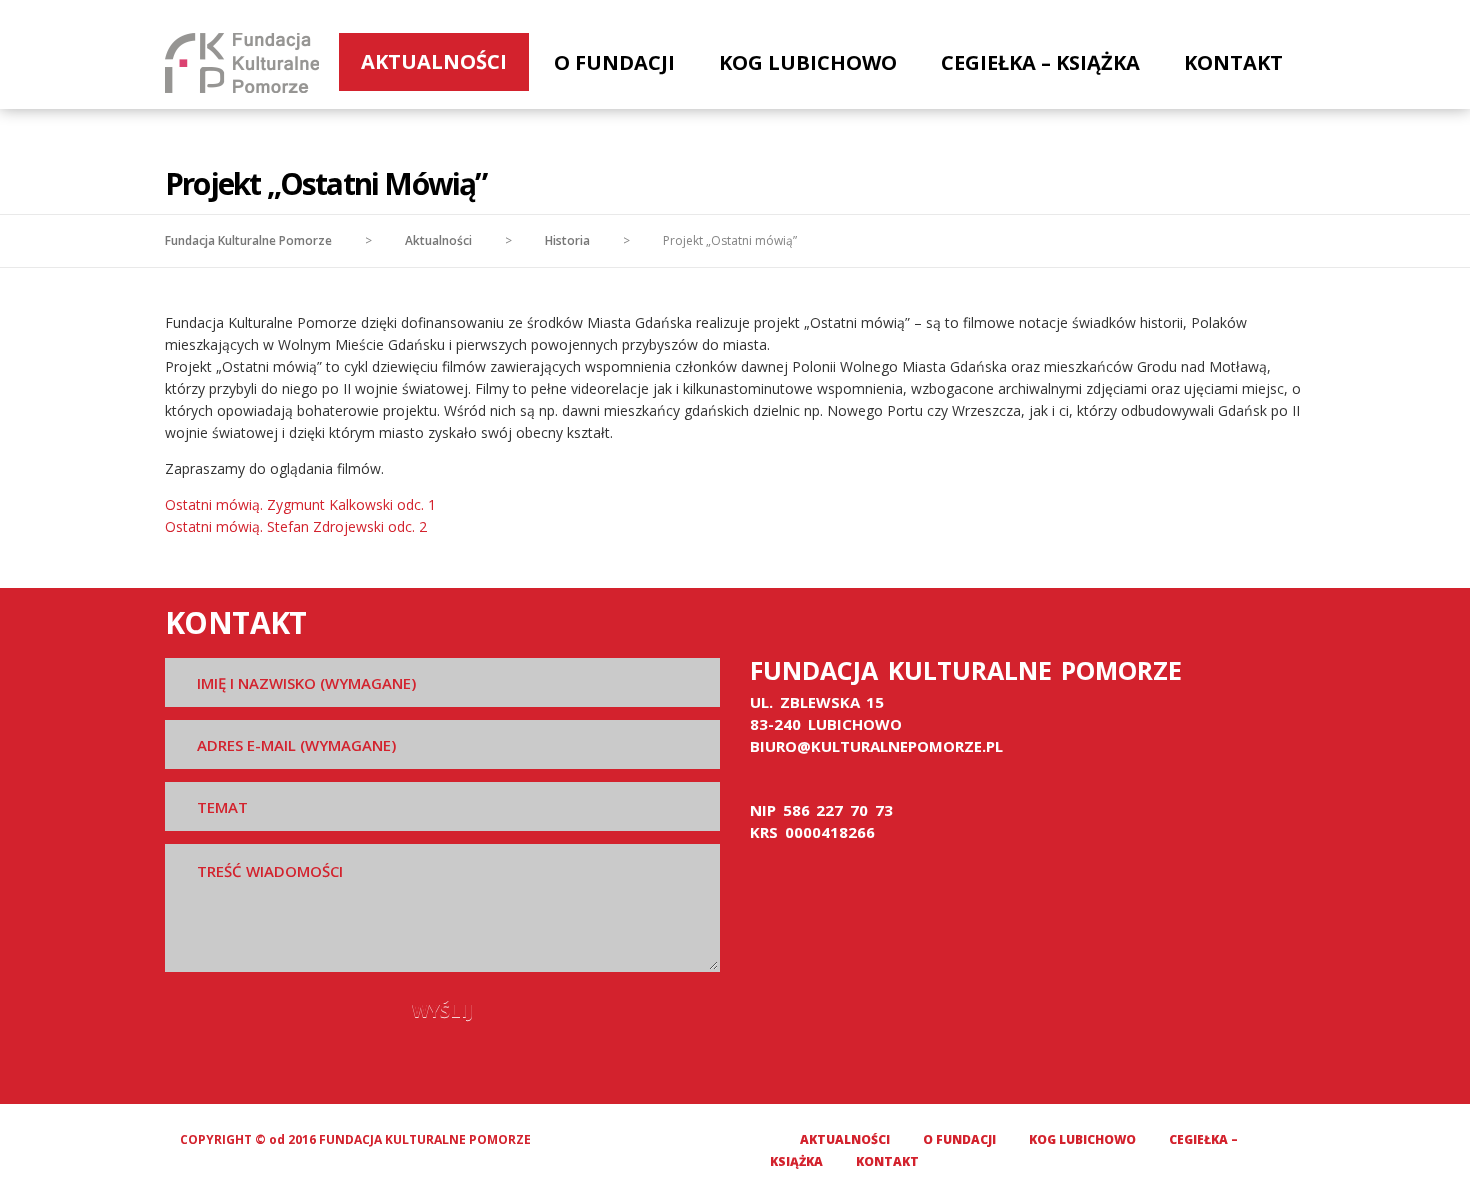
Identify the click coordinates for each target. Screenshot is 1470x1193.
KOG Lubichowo (808, 62)
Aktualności (434, 61)
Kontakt (1233, 62)
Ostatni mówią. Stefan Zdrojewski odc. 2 (296, 526)
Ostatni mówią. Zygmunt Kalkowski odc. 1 (300, 504)
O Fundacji (614, 62)
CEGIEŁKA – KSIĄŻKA (1040, 62)
